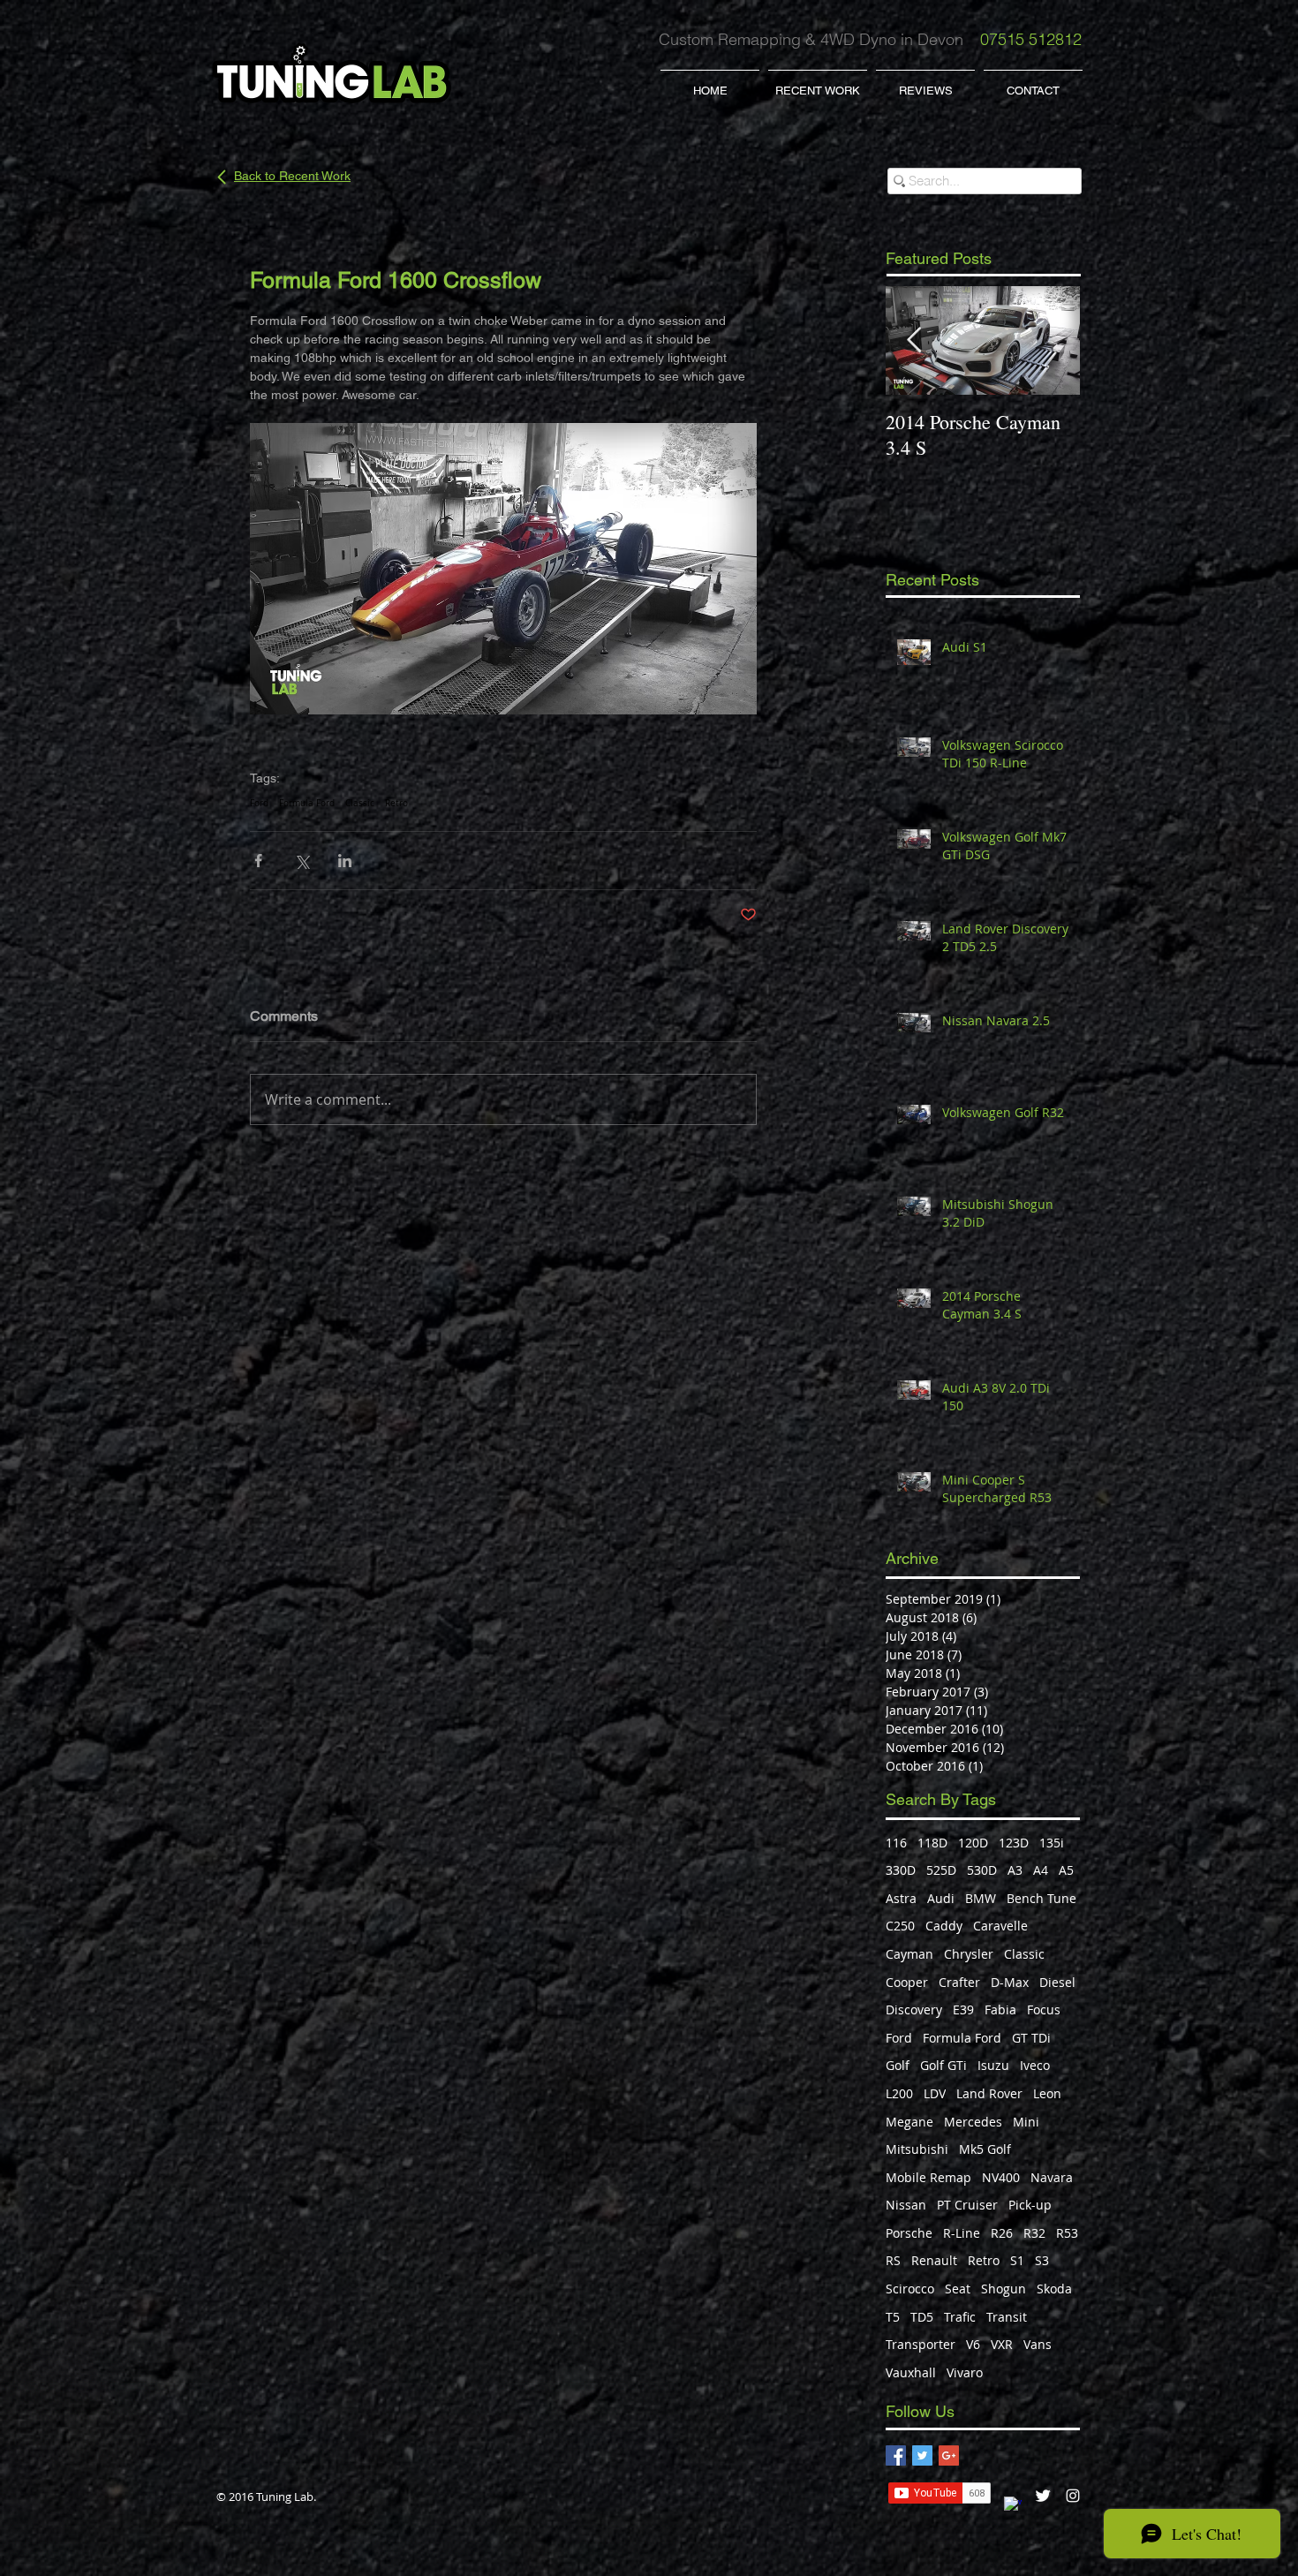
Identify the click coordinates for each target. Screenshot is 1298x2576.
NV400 (1001, 2177)
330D (901, 1870)
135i (1052, 1843)
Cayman (909, 1954)
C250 (900, 1926)
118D (932, 1843)
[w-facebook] (1013, 2505)
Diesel (1057, 1982)
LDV (935, 2093)
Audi (941, 1898)
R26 (1002, 2233)
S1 (1017, 2260)
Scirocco (910, 2289)
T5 (893, 2317)
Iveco (1035, 2065)
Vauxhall (911, 2372)
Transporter (921, 2344)
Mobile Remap (928, 2177)
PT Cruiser (967, 2205)
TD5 (922, 2317)
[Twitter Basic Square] (922, 2455)
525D (941, 1870)
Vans (1038, 2344)
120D (973, 1843)
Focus (1044, 2009)
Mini (1026, 2122)
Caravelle (1000, 1926)
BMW (981, 1898)
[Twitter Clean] (1043, 2496)
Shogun (1004, 2289)
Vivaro (965, 2372)
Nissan (906, 2205)
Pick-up (1030, 2205)
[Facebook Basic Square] (896, 2455)
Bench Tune (1041, 1898)
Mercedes (973, 2122)
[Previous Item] (914, 340)
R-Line (962, 2233)
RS (893, 2260)
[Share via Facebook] (258, 861)
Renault (934, 2260)
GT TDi (1031, 2038)
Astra (901, 1898)
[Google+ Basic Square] (949, 2455)
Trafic (960, 2317)
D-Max (1010, 1982)
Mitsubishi (917, 2149)
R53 (1067, 2233)
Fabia (1000, 2009)
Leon (1047, 2093)
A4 (1041, 1870)
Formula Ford (307, 804)
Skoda (1054, 2289)
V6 (973, 2344)
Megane (909, 2122)
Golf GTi (943, 2065)
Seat (958, 2289)
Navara (1052, 2177)
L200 (899, 2093)
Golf (898, 2065)
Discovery (914, 2009)
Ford (259, 804)
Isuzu (993, 2065)
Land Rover (989, 2093)
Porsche (909, 2233)
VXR (1002, 2344)
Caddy (944, 1926)
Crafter (959, 1982)
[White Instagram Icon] (1073, 2496)
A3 (1015, 1870)
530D (982, 1870)
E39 (963, 2009)
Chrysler (969, 1954)
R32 (1034, 2233)
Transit (1007, 2317)
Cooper (907, 1982)
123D (1014, 1843)
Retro (396, 804)
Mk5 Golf (985, 2149)
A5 (1066, 1870)
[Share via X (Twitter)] (302, 861)
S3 (1042, 2260)
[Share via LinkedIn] (345, 861)
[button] (818, 83)
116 (896, 1843)
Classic (360, 804)
